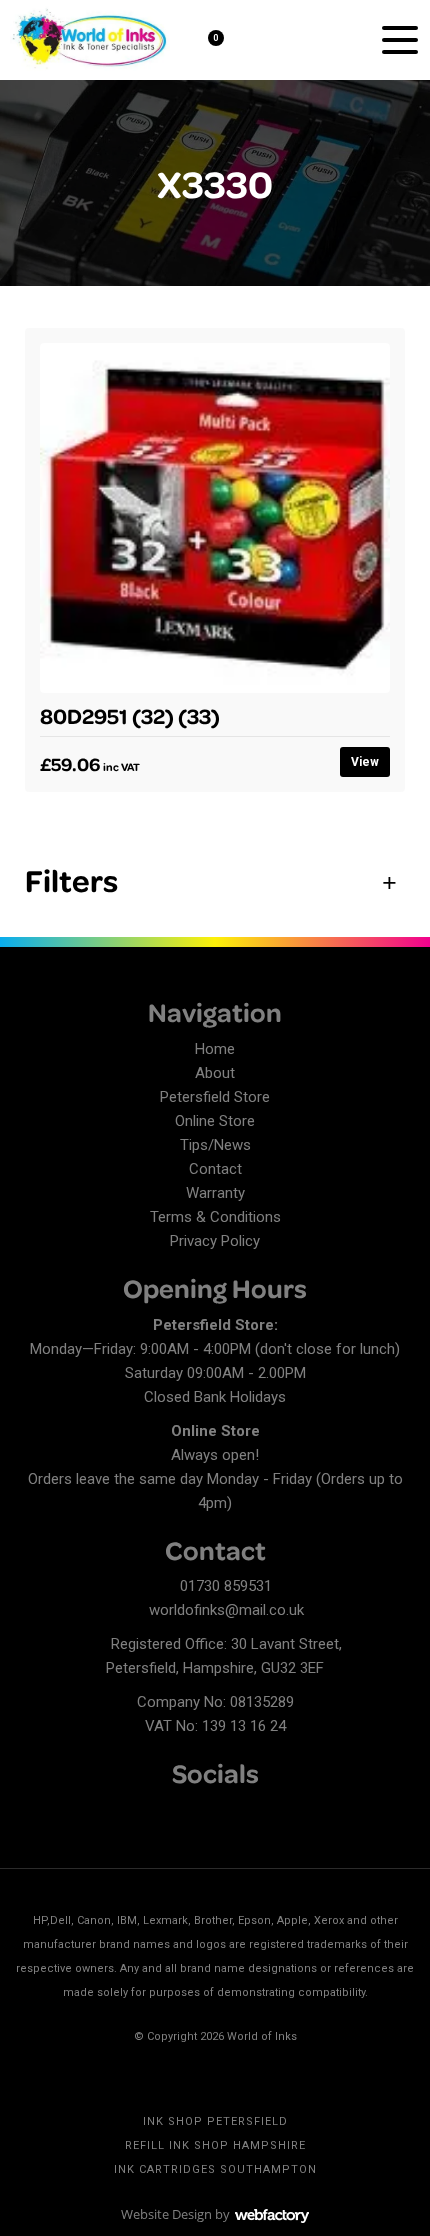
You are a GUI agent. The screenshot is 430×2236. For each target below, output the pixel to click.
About (215, 1073)
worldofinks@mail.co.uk (226, 1610)
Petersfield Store (215, 1097)
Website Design (166, 2214)
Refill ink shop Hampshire (215, 2145)
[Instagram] (100, 1813)
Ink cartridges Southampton (215, 2169)
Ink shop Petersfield (215, 2121)
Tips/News (215, 1145)
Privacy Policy (215, 1241)
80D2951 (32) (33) (130, 715)
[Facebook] (30, 1813)
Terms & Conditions (215, 1217)
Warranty (215, 1193)
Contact (215, 1169)
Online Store (215, 1121)
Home (215, 1049)
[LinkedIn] (65, 1813)
